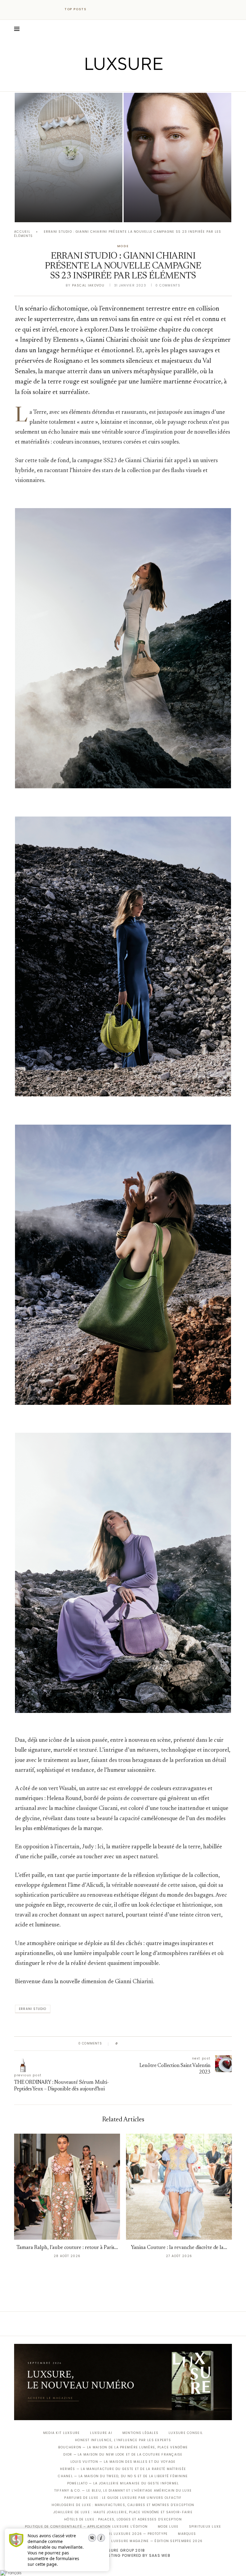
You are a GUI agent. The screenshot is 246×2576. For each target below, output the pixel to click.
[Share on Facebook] (128, 2044)
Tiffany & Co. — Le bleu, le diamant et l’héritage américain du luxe (123, 2491)
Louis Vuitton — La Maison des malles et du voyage (123, 2462)
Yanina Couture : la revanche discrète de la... (179, 2248)
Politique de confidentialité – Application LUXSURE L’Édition (86, 2527)
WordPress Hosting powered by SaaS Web (123, 2555)
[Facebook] (102, 83)
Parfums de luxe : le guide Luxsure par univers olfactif (123, 2498)
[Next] (104, 9)
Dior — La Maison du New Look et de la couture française (123, 2455)
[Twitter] (111, 83)
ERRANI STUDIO (33, 2009)
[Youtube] (136, 83)
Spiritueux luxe (205, 2527)
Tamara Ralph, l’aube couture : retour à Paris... (67, 2248)
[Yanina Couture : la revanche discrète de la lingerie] (179, 2187)
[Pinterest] (127, 83)
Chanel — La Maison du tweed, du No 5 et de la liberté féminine (123, 2476)
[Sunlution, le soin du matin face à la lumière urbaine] (177, 158)
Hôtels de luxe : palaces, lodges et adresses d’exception (123, 2519)
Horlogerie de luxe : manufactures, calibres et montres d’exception (123, 2505)
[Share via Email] (168, 2044)
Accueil (22, 232)
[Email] (144, 83)
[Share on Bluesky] (163, 2044)
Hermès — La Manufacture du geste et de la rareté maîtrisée (123, 2469)
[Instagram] (119, 83)
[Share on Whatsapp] (151, 2044)
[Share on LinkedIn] (145, 2044)
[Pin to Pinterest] (140, 2044)
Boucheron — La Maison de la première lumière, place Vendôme (123, 2447)
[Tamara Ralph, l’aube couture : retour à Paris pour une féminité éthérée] (67, 2187)
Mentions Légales (140, 2433)
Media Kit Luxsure (61, 2433)
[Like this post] (121, 2044)
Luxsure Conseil (186, 2433)
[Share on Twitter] (134, 2044)
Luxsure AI (101, 2433)
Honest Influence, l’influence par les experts (123, 2440)
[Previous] (97, 9)
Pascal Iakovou (45, 212)
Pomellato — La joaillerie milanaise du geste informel (123, 2483)
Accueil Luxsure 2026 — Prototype (132, 2534)
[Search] (229, 29)
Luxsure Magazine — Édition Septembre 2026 (157, 2541)
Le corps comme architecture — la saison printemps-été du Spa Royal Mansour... (67, 196)
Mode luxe (168, 2527)
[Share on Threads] (157, 2044)
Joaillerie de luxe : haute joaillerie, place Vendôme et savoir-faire (123, 2512)
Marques (187, 2534)
